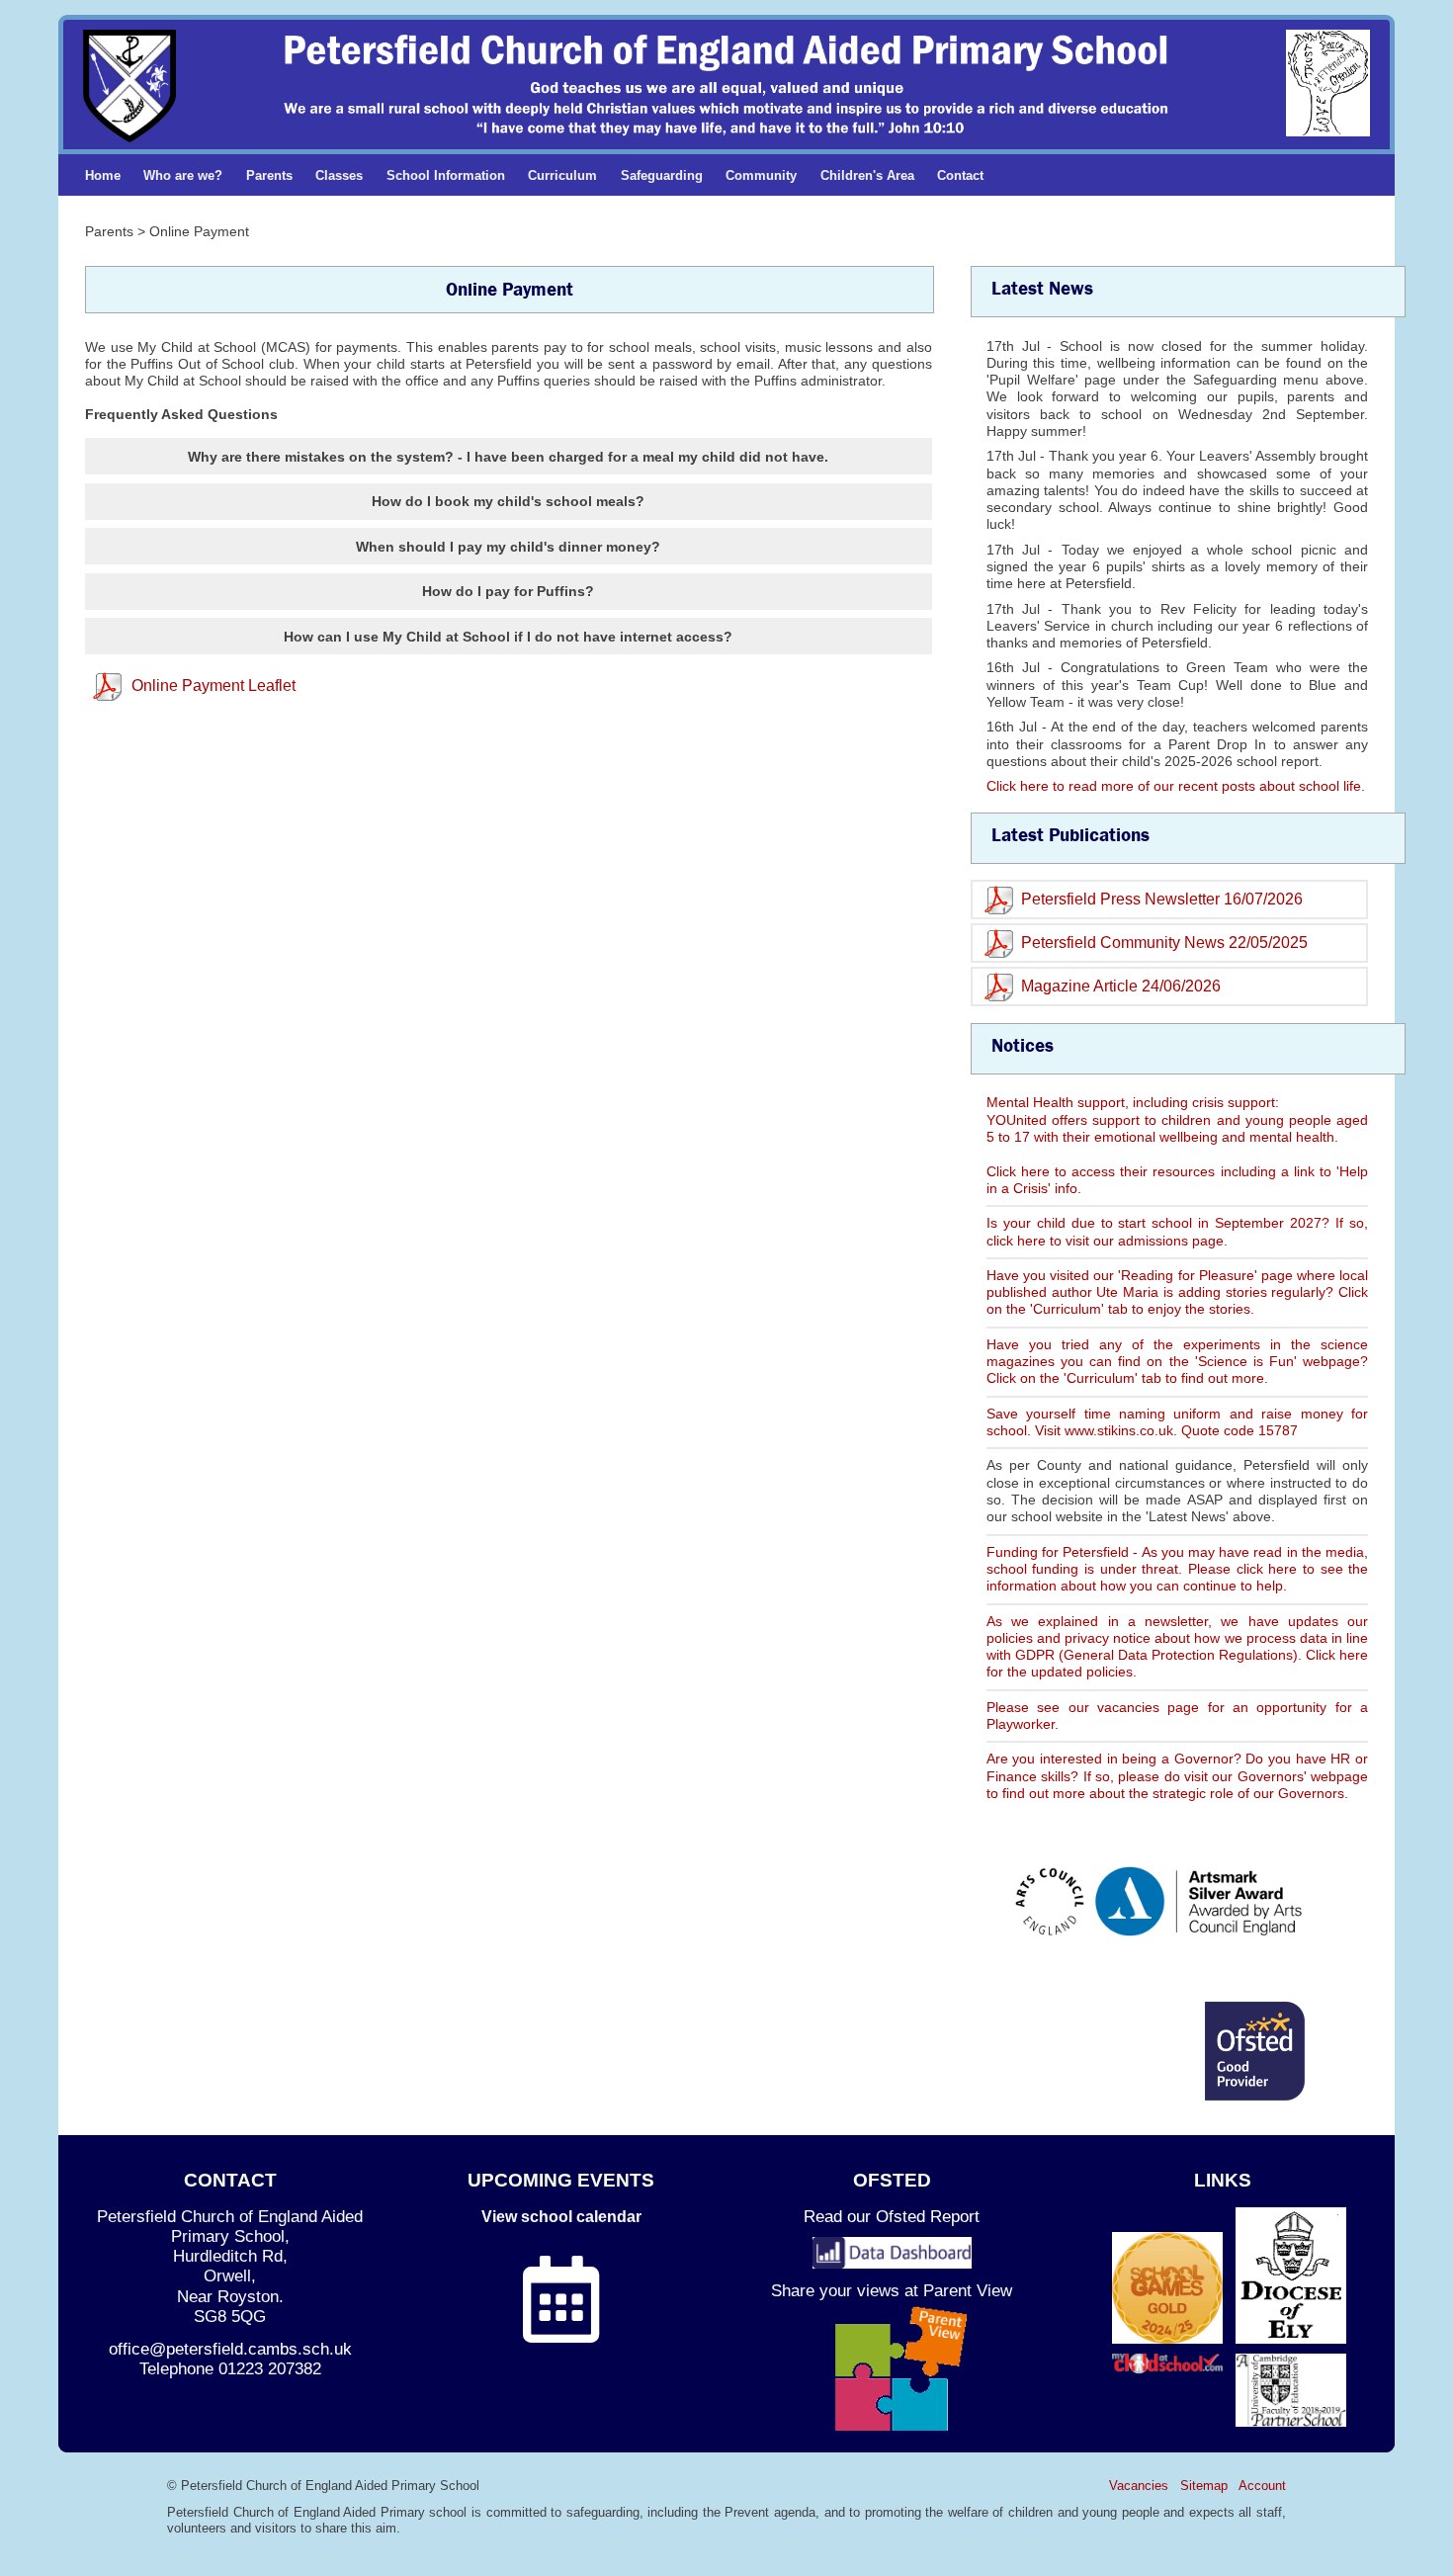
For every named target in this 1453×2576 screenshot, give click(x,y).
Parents (269, 175)
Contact (960, 175)
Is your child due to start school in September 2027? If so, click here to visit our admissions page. (1177, 1231)
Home (103, 175)
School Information (446, 175)
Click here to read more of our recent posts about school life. (1176, 786)
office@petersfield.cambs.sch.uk (230, 2349)
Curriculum (562, 175)
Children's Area (867, 175)
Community (761, 175)
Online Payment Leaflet (214, 686)
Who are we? (183, 175)
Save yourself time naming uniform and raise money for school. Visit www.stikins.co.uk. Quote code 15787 (1177, 1422)
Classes (339, 175)
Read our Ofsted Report (892, 2217)
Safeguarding (662, 175)
